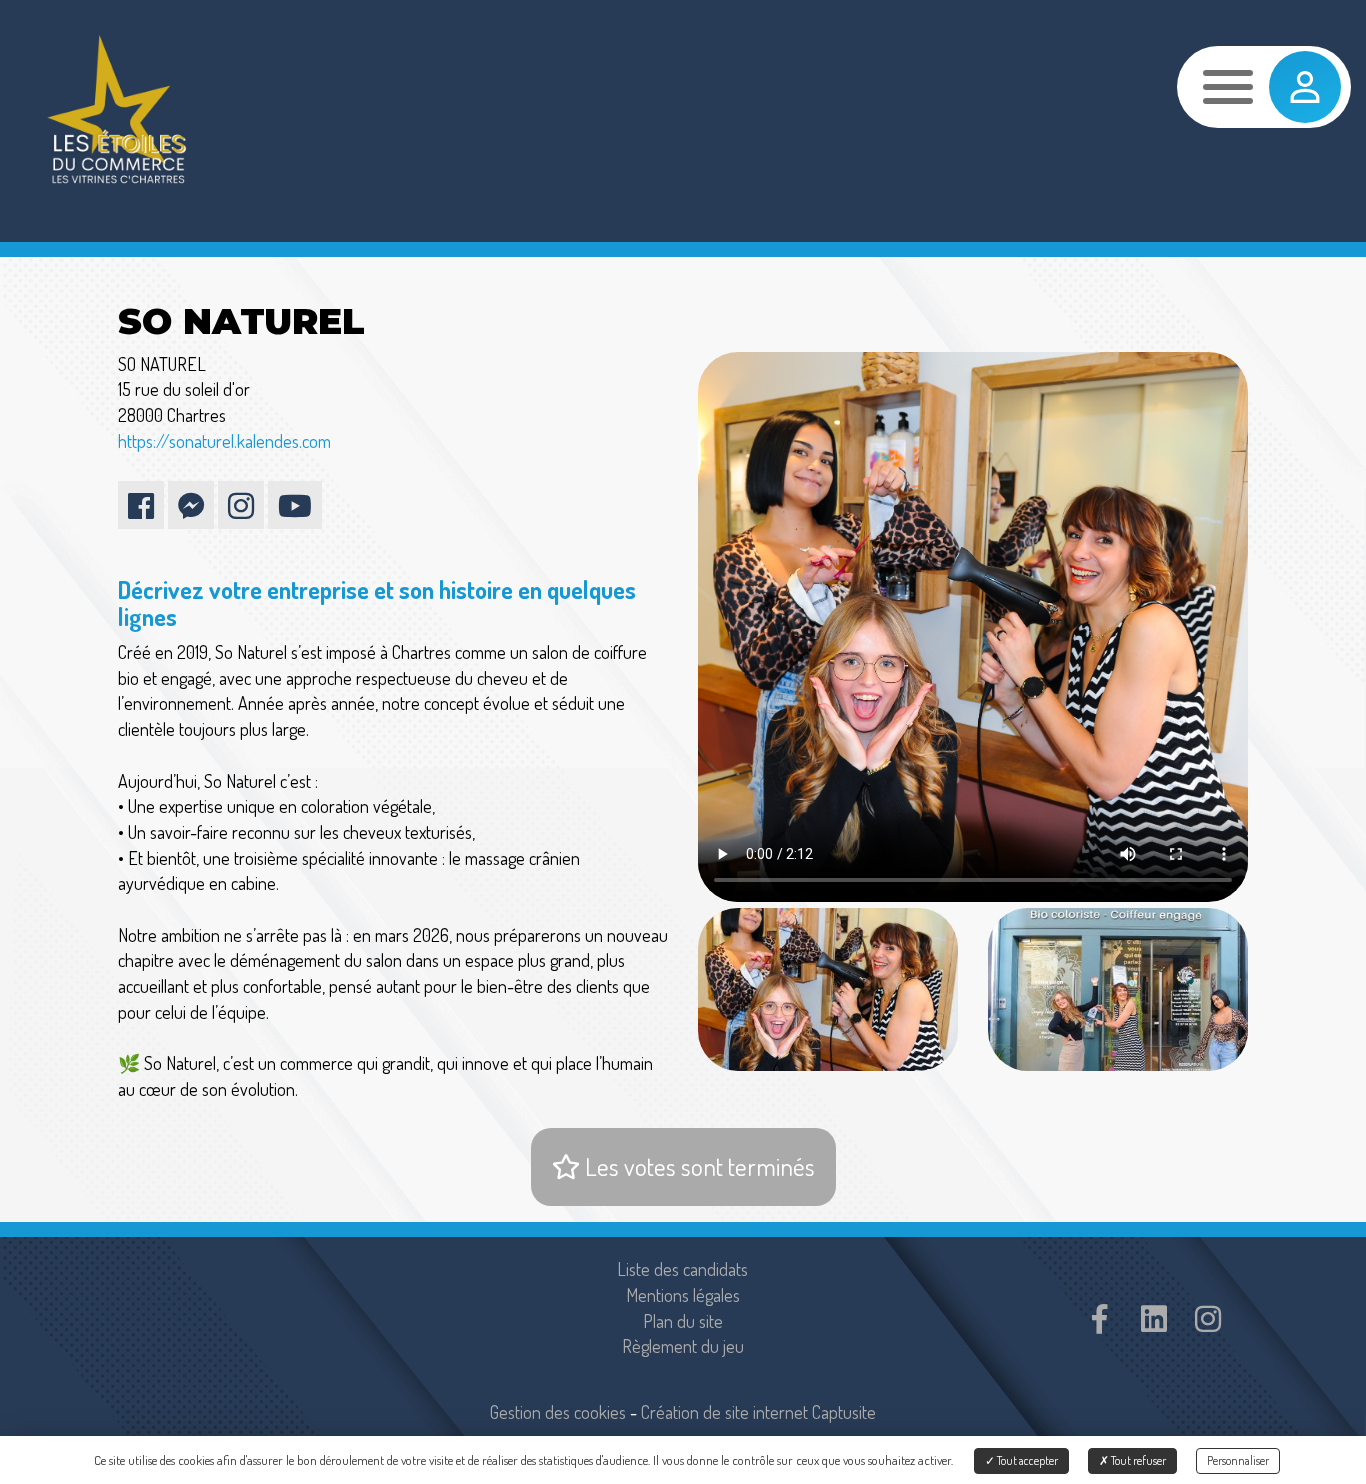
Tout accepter (1026, 1460)
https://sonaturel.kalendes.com (224, 441)
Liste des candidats (682, 1269)
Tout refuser (1137, 1460)
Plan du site (683, 1321)
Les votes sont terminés (697, 1166)
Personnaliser (1238, 1460)
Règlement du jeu (683, 1346)
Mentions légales (683, 1295)
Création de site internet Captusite (758, 1412)
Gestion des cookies (558, 1412)
